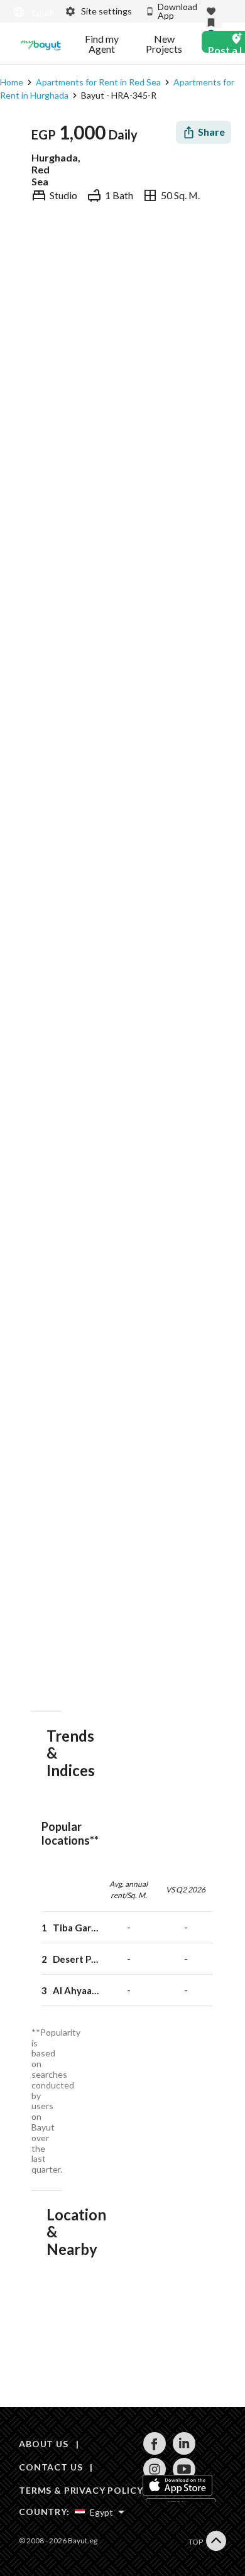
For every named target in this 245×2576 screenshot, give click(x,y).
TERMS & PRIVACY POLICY (81, 2490)
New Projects (164, 44)
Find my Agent (102, 44)
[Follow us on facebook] (154, 2451)
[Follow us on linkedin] (184, 2451)
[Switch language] (31, 12)
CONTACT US (51, 2467)
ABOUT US (44, 2444)
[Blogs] (41, 44)
